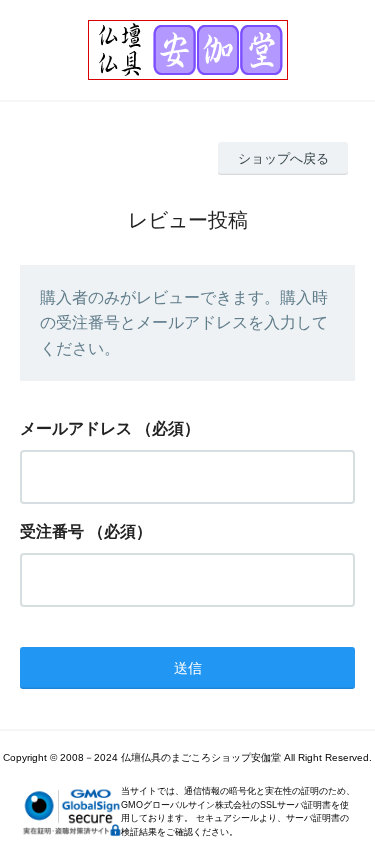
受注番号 (52, 531)
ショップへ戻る (283, 158)
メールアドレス (76, 428)
